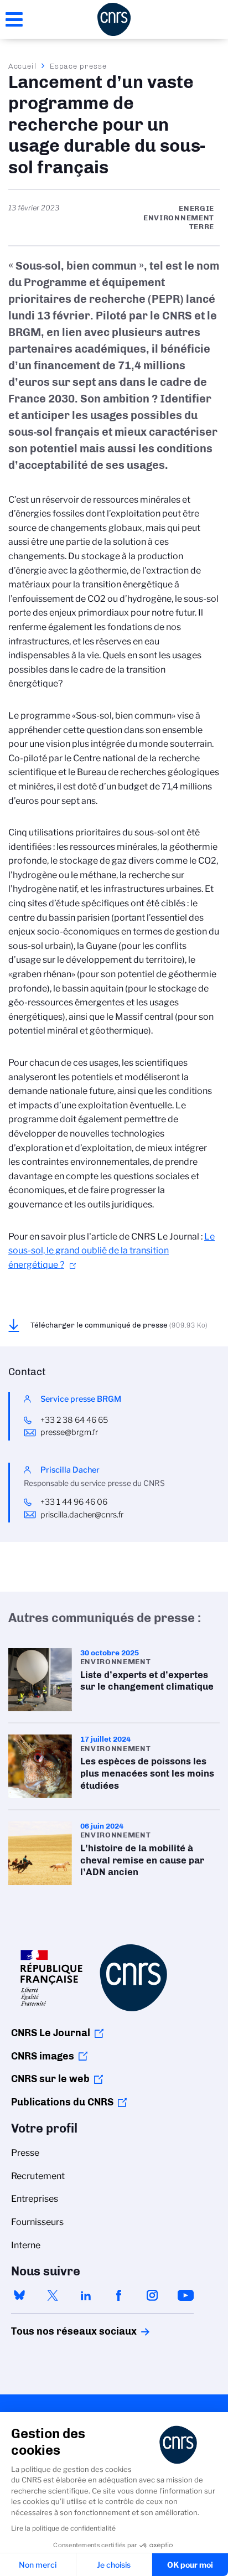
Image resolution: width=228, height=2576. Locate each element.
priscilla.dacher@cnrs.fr (82, 1515)
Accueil (23, 66)
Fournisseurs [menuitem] (37, 2222)
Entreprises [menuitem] (35, 2199)
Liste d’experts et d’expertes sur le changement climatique (114, 1680)
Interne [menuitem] (26, 2245)
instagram (152, 2295)
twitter (53, 2295)
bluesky (19, 2295)
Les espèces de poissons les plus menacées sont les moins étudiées (114, 1766)
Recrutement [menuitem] (38, 2176)
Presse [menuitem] (25, 2153)
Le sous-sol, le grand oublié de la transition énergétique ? (112, 1251)
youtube (185, 2295)
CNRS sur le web (50, 2079)
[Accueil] (114, 19)
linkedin (86, 2295)
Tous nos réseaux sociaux (55, 2331)
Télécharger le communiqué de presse (119, 1325)
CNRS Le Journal (51, 2033)
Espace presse (78, 66)
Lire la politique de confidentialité (63, 2528)
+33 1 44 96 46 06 (75, 1502)
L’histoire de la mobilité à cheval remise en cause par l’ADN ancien (114, 1853)
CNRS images (43, 2056)
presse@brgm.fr (69, 1432)
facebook (119, 2295)
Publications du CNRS (62, 2102)
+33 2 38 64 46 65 (74, 1420)
